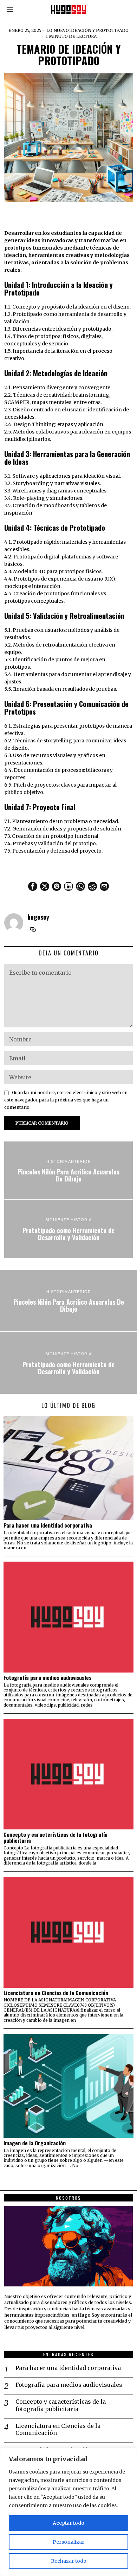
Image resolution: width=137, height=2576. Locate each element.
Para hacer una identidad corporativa (48, 1525)
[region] (68, 2512)
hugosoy (38, 917)
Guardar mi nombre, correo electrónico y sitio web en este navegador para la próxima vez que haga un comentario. (66, 1100)
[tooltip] (33, 886)
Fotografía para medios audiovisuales (47, 1678)
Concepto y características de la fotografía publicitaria (56, 1837)
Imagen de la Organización (35, 2143)
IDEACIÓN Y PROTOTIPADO (99, 30)
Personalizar (68, 2542)
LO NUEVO (58, 30)
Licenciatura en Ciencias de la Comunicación (56, 1993)
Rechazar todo (69, 2561)
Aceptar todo (68, 2523)
